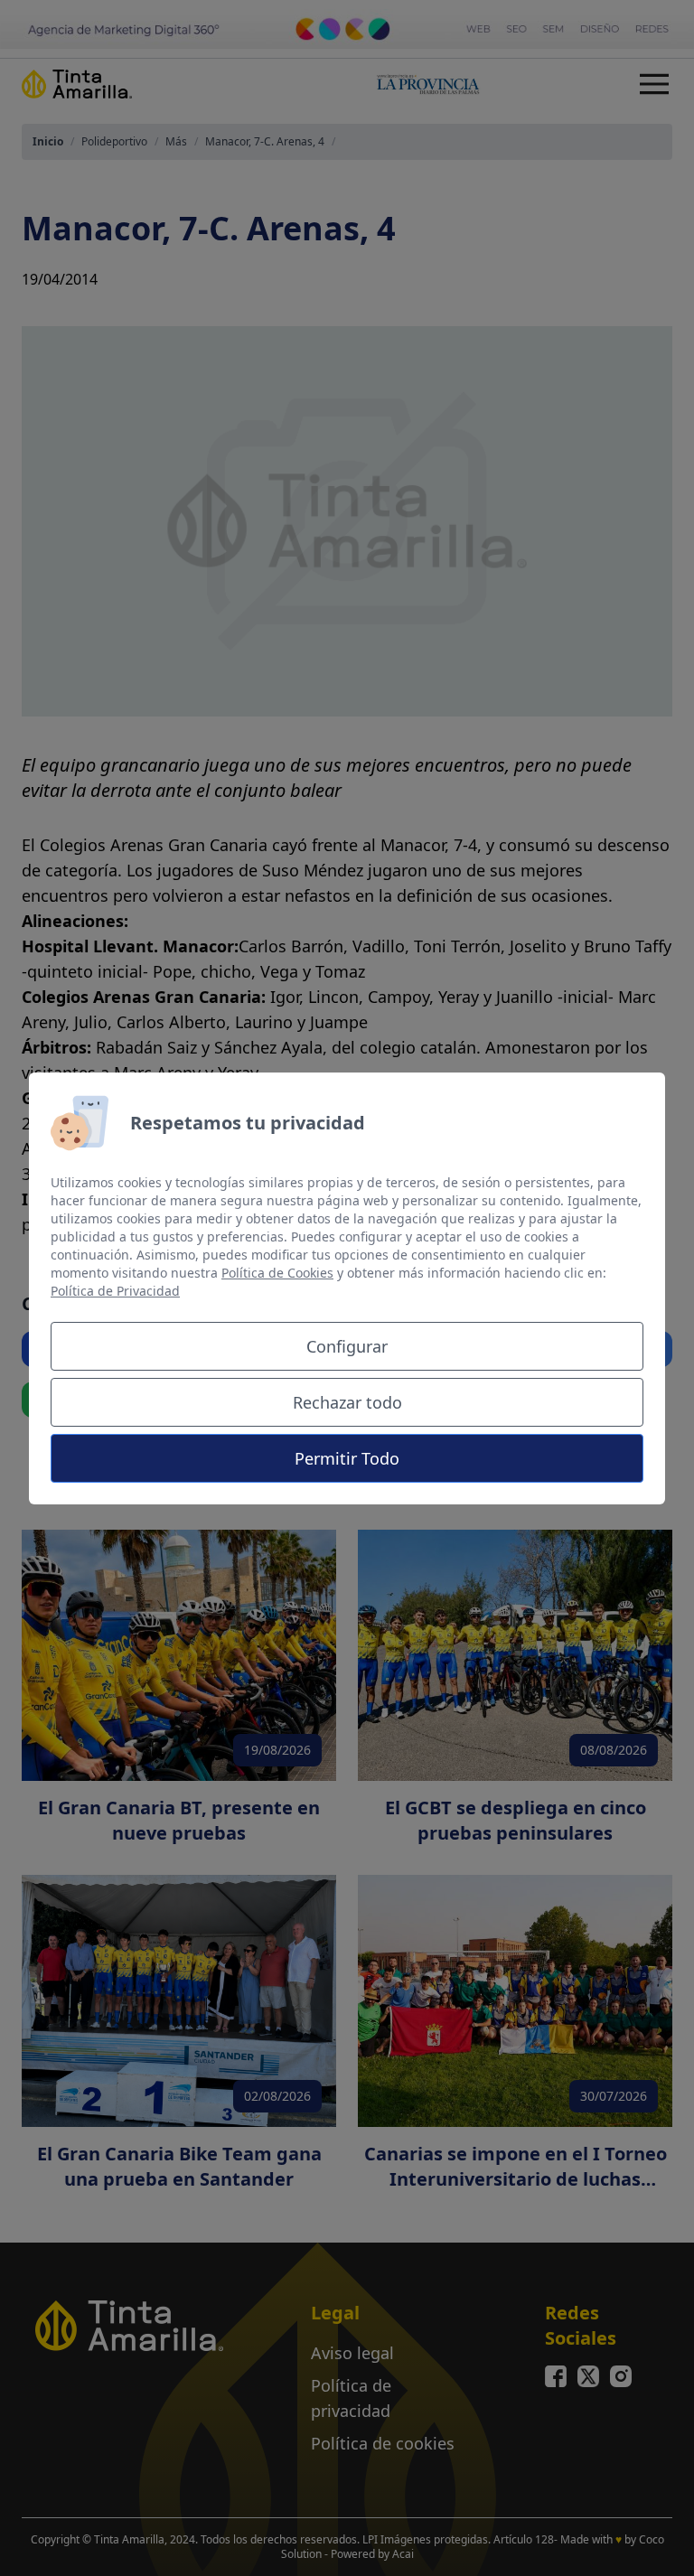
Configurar (347, 1346)
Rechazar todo (347, 1402)
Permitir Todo (347, 1458)
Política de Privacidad (115, 1291)
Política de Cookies (277, 1273)
